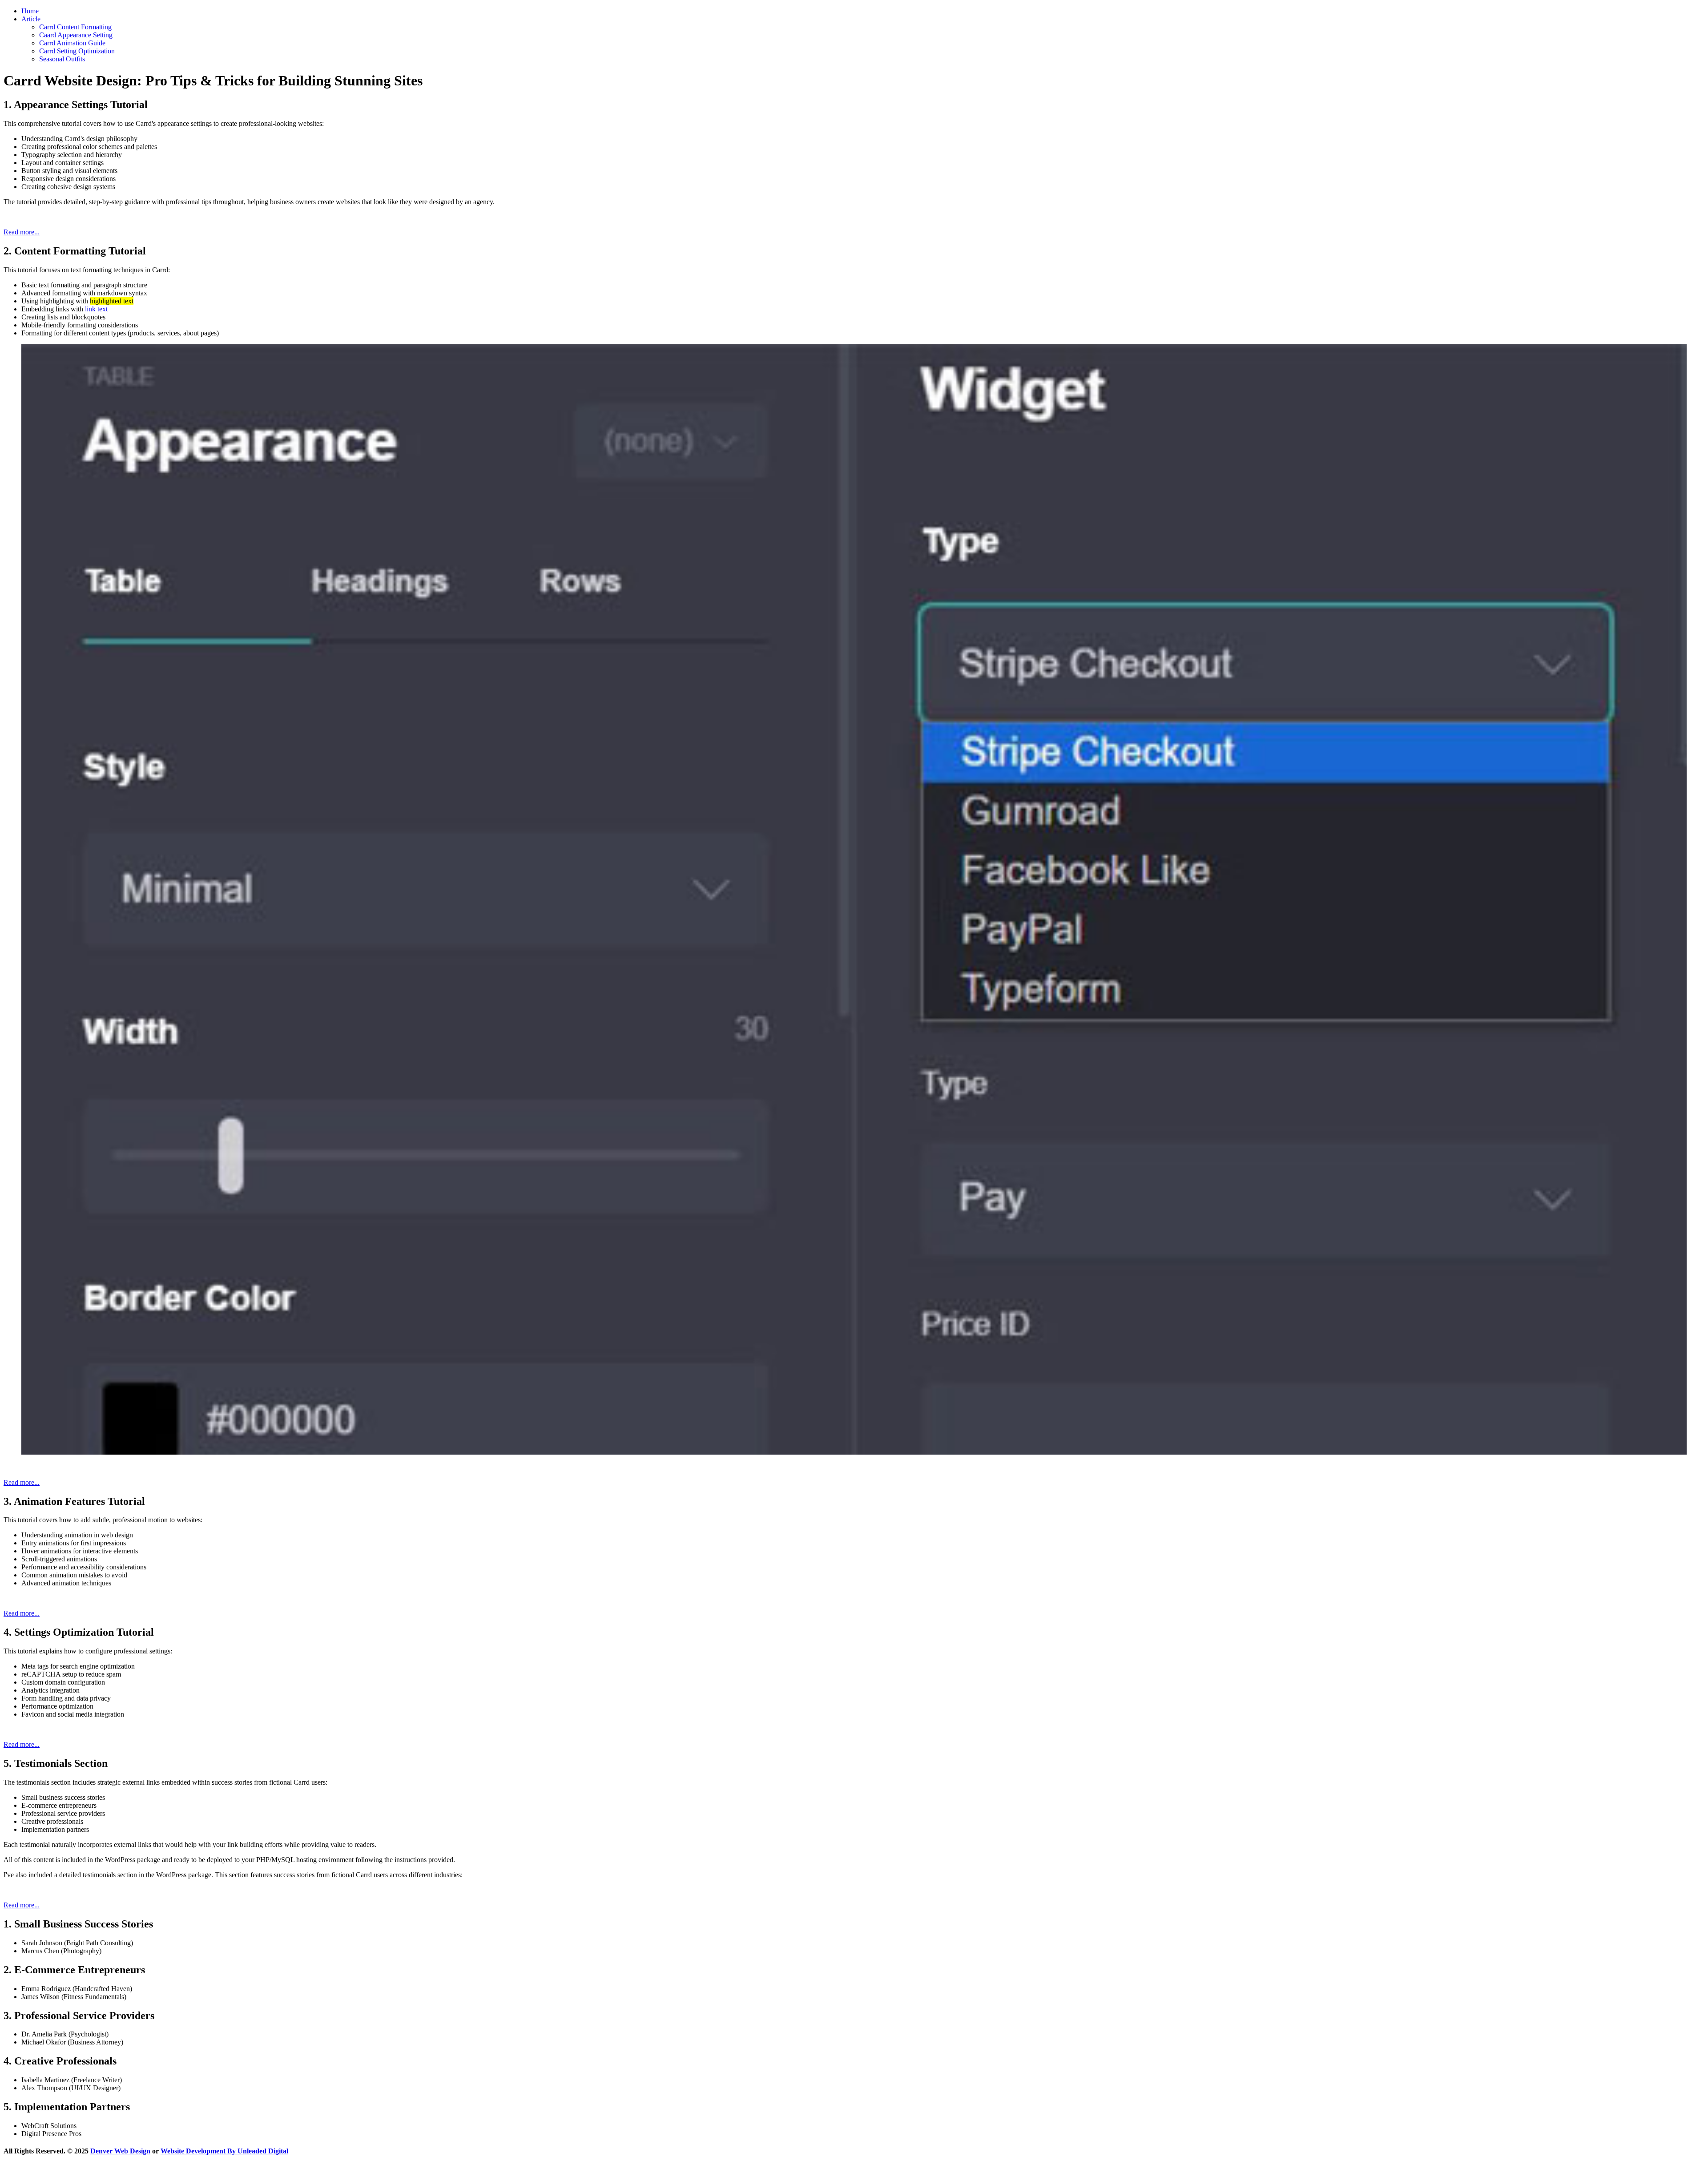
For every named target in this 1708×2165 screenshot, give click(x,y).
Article (31, 19)
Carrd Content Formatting (75, 27)
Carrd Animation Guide (72, 43)
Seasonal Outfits (62, 59)
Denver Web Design (120, 2151)
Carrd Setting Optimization (77, 51)
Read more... (22, 232)
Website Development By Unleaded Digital (224, 2151)
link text (96, 309)
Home (30, 11)
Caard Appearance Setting (76, 35)
